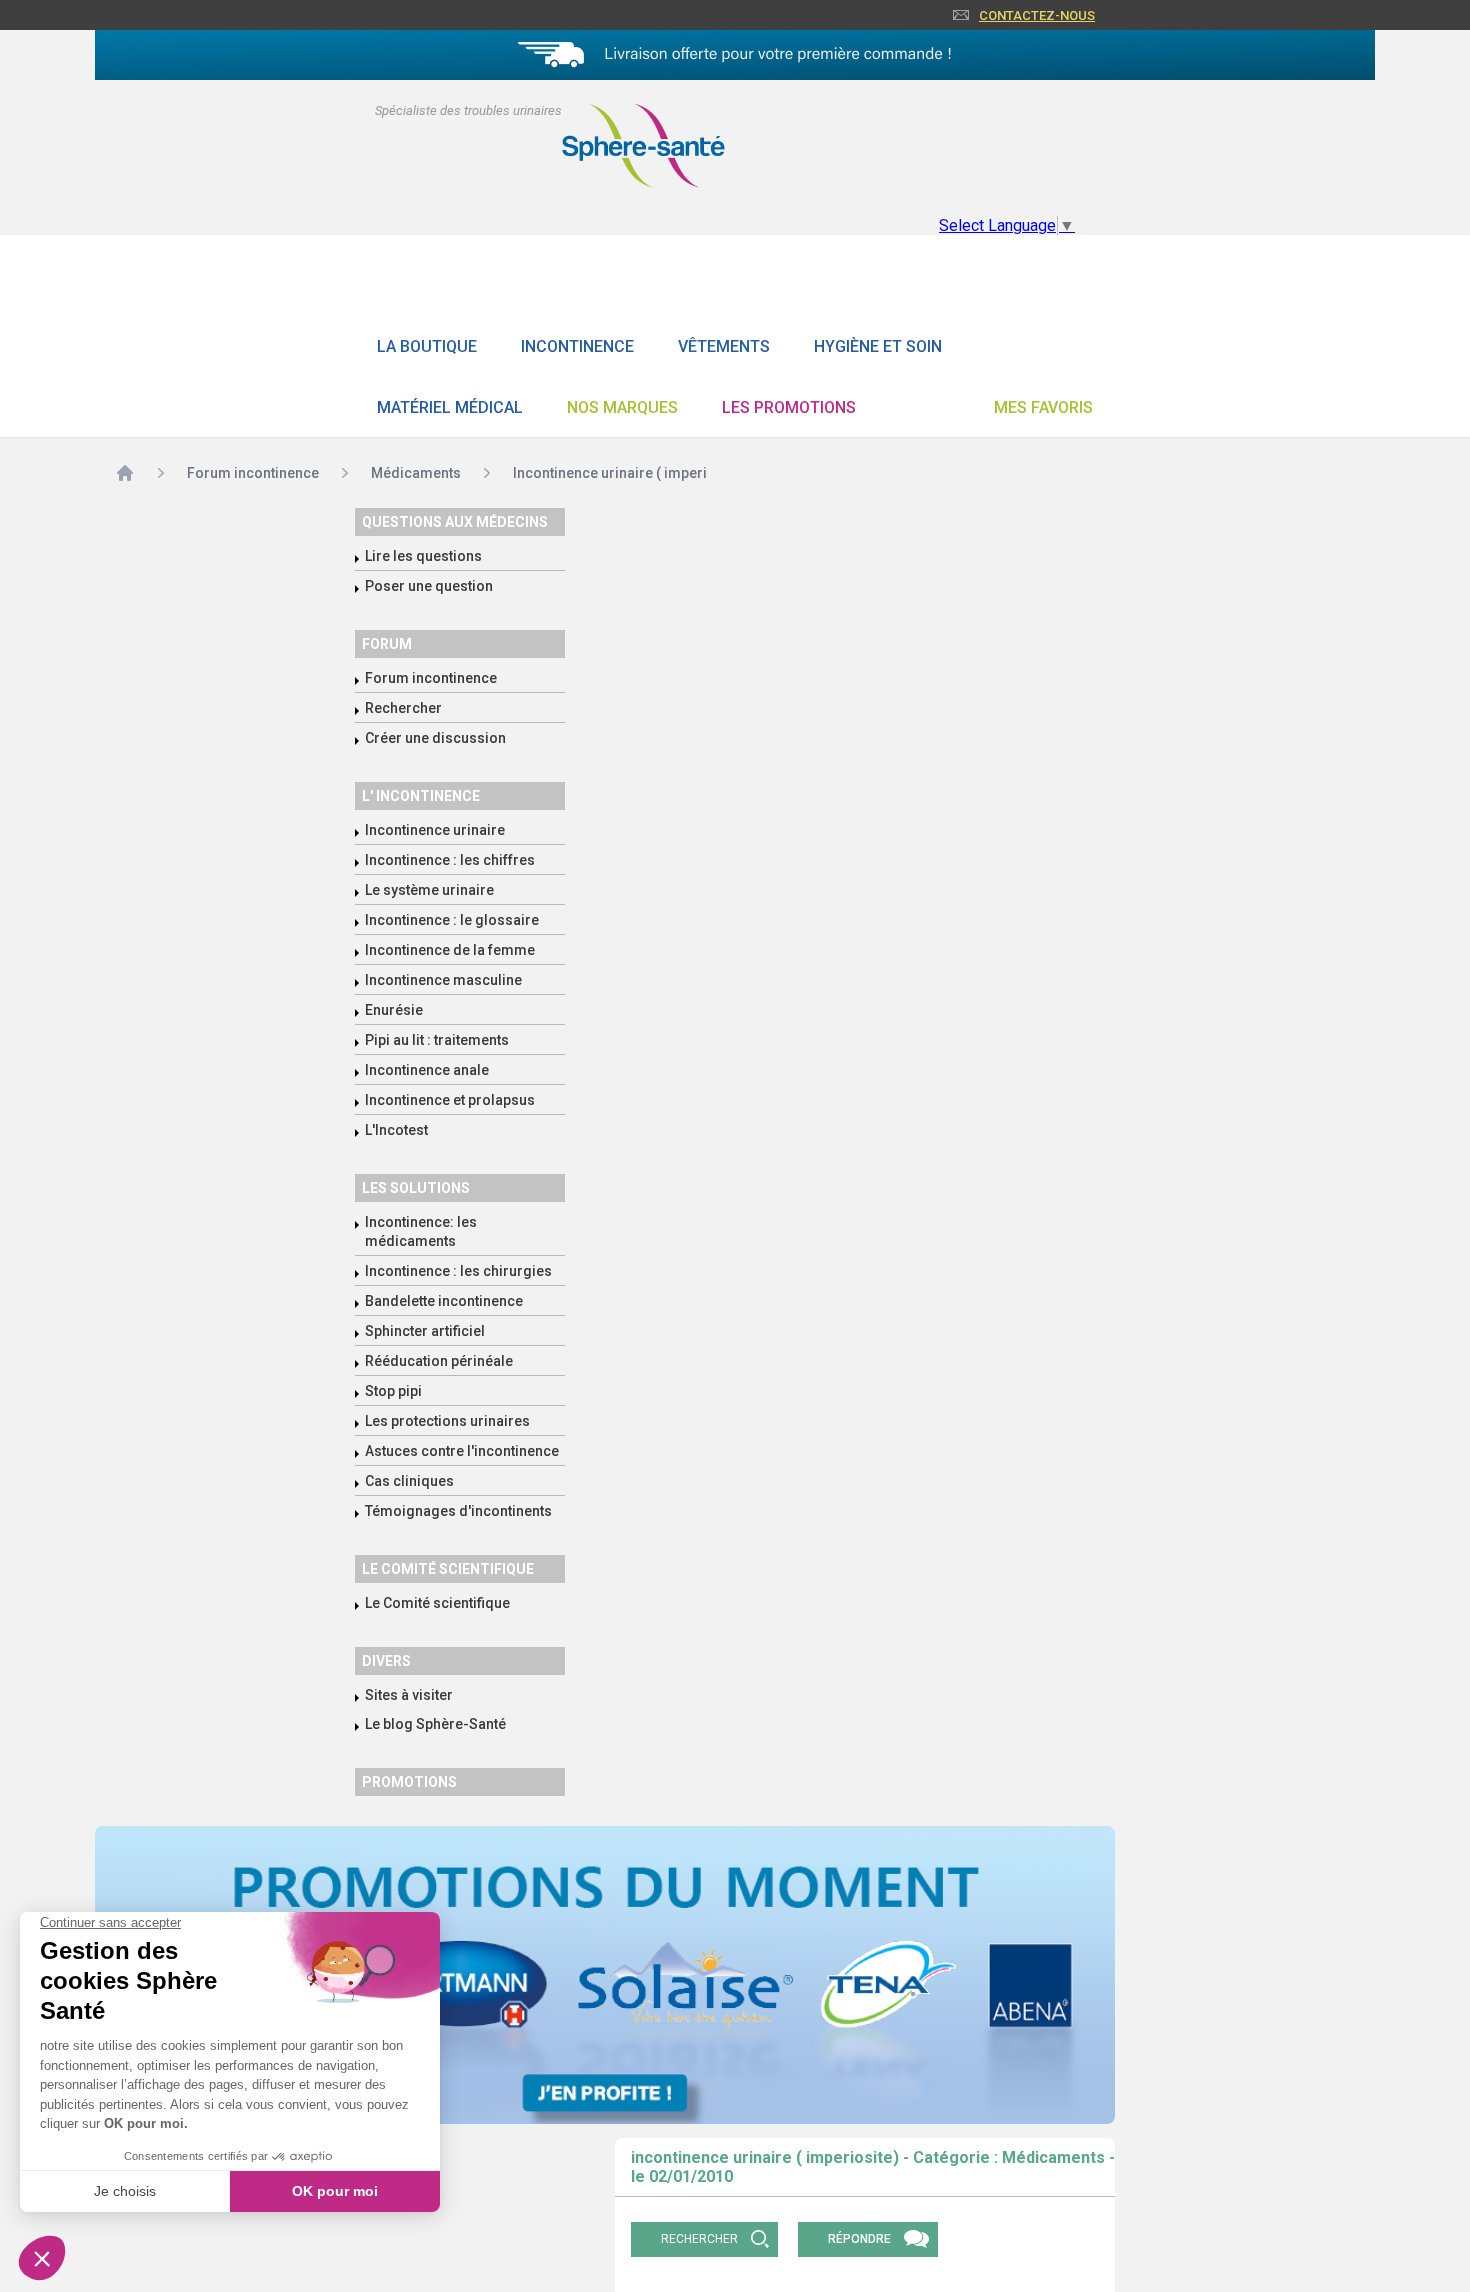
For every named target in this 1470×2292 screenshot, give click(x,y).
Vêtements (724, 346)
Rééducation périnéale (439, 1361)
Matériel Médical (450, 407)
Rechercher (403, 708)
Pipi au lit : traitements (437, 1040)
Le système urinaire (429, 890)
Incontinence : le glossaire (452, 920)
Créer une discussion (435, 738)
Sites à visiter (409, 1695)
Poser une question (429, 586)
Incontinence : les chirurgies (458, 1271)
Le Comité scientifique (437, 1603)
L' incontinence (421, 796)
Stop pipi (393, 1391)
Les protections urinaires (447, 1421)
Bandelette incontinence (444, 1301)
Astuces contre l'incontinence (462, 1451)
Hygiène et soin (878, 346)
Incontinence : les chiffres (450, 860)
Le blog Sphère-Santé (435, 1724)
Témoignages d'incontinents (458, 1511)
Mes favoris (1043, 407)
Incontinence (577, 346)
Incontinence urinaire (435, 830)
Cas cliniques (409, 1481)
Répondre (859, 2239)
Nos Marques (622, 407)
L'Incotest (396, 1130)
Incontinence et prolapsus (450, 1100)
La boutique (427, 346)
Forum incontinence (431, 678)
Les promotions (789, 407)
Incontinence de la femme (450, 950)
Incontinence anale (427, 1070)
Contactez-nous (1037, 15)
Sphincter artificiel (425, 1331)
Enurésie (394, 1010)
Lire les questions (423, 556)
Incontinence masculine (443, 980)
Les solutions (416, 1188)
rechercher (699, 2239)
